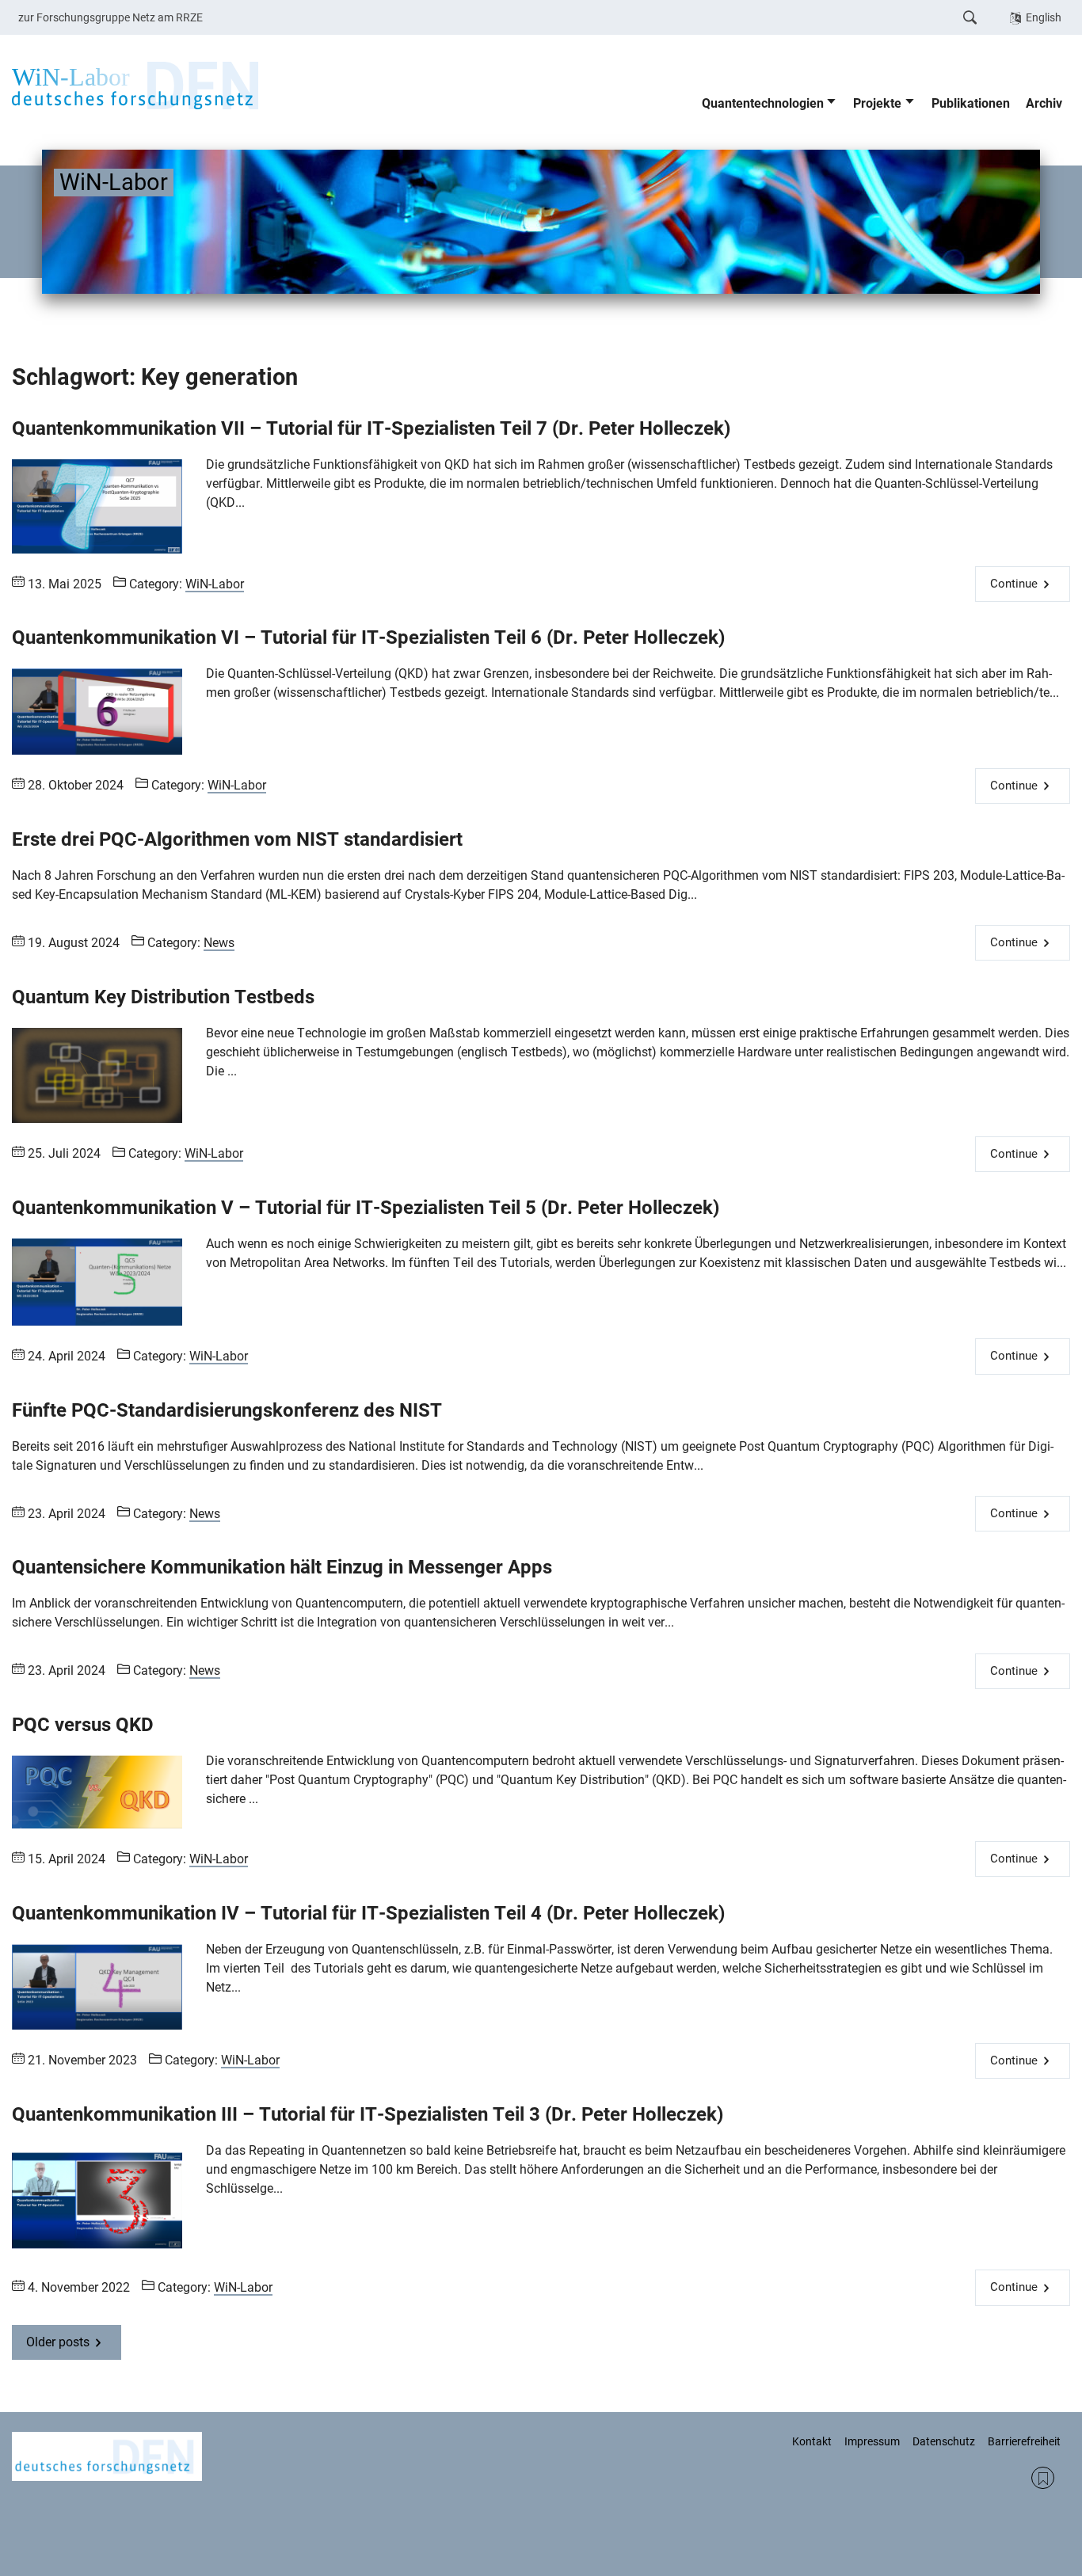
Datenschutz (944, 2441)
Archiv (1044, 103)
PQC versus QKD (83, 1725)
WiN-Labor (215, 584)
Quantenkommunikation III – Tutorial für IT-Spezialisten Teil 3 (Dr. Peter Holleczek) (368, 2114)
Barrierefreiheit (1024, 2441)
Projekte (877, 103)
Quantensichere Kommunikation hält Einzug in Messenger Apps (282, 1567)
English (1044, 17)
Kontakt (812, 2441)
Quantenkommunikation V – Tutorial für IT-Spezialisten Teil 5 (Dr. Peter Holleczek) (366, 1208)
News (219, 943)
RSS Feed (1043, 2478)
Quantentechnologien (763, 103)
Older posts (58, 2342)
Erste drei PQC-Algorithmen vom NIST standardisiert (237, 839)
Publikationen (971, 103)
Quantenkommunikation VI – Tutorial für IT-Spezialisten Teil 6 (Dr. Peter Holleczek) (368, 637)
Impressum (872, 2441)
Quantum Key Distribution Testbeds (163, 997)
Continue (1014, 584)
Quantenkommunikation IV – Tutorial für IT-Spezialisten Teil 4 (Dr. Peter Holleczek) (368, 1913)
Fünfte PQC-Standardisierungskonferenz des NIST (227, 1410)
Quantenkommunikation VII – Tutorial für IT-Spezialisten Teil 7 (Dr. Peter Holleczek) (371, 428)
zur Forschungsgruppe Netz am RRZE (110, 17)
